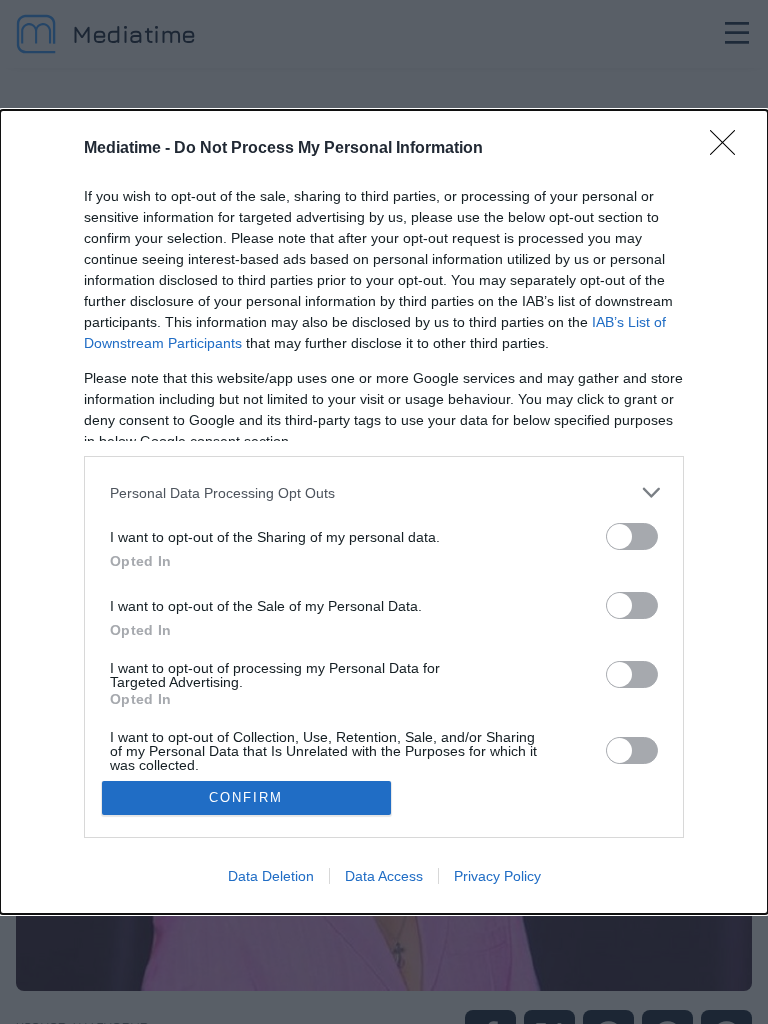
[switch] (632, 536)
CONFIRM (246, 797)
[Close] (729, 149)
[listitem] (384, 492)
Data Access (384, 876)
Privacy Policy (497, 876)
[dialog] (384, 511)
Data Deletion (271, 876)
